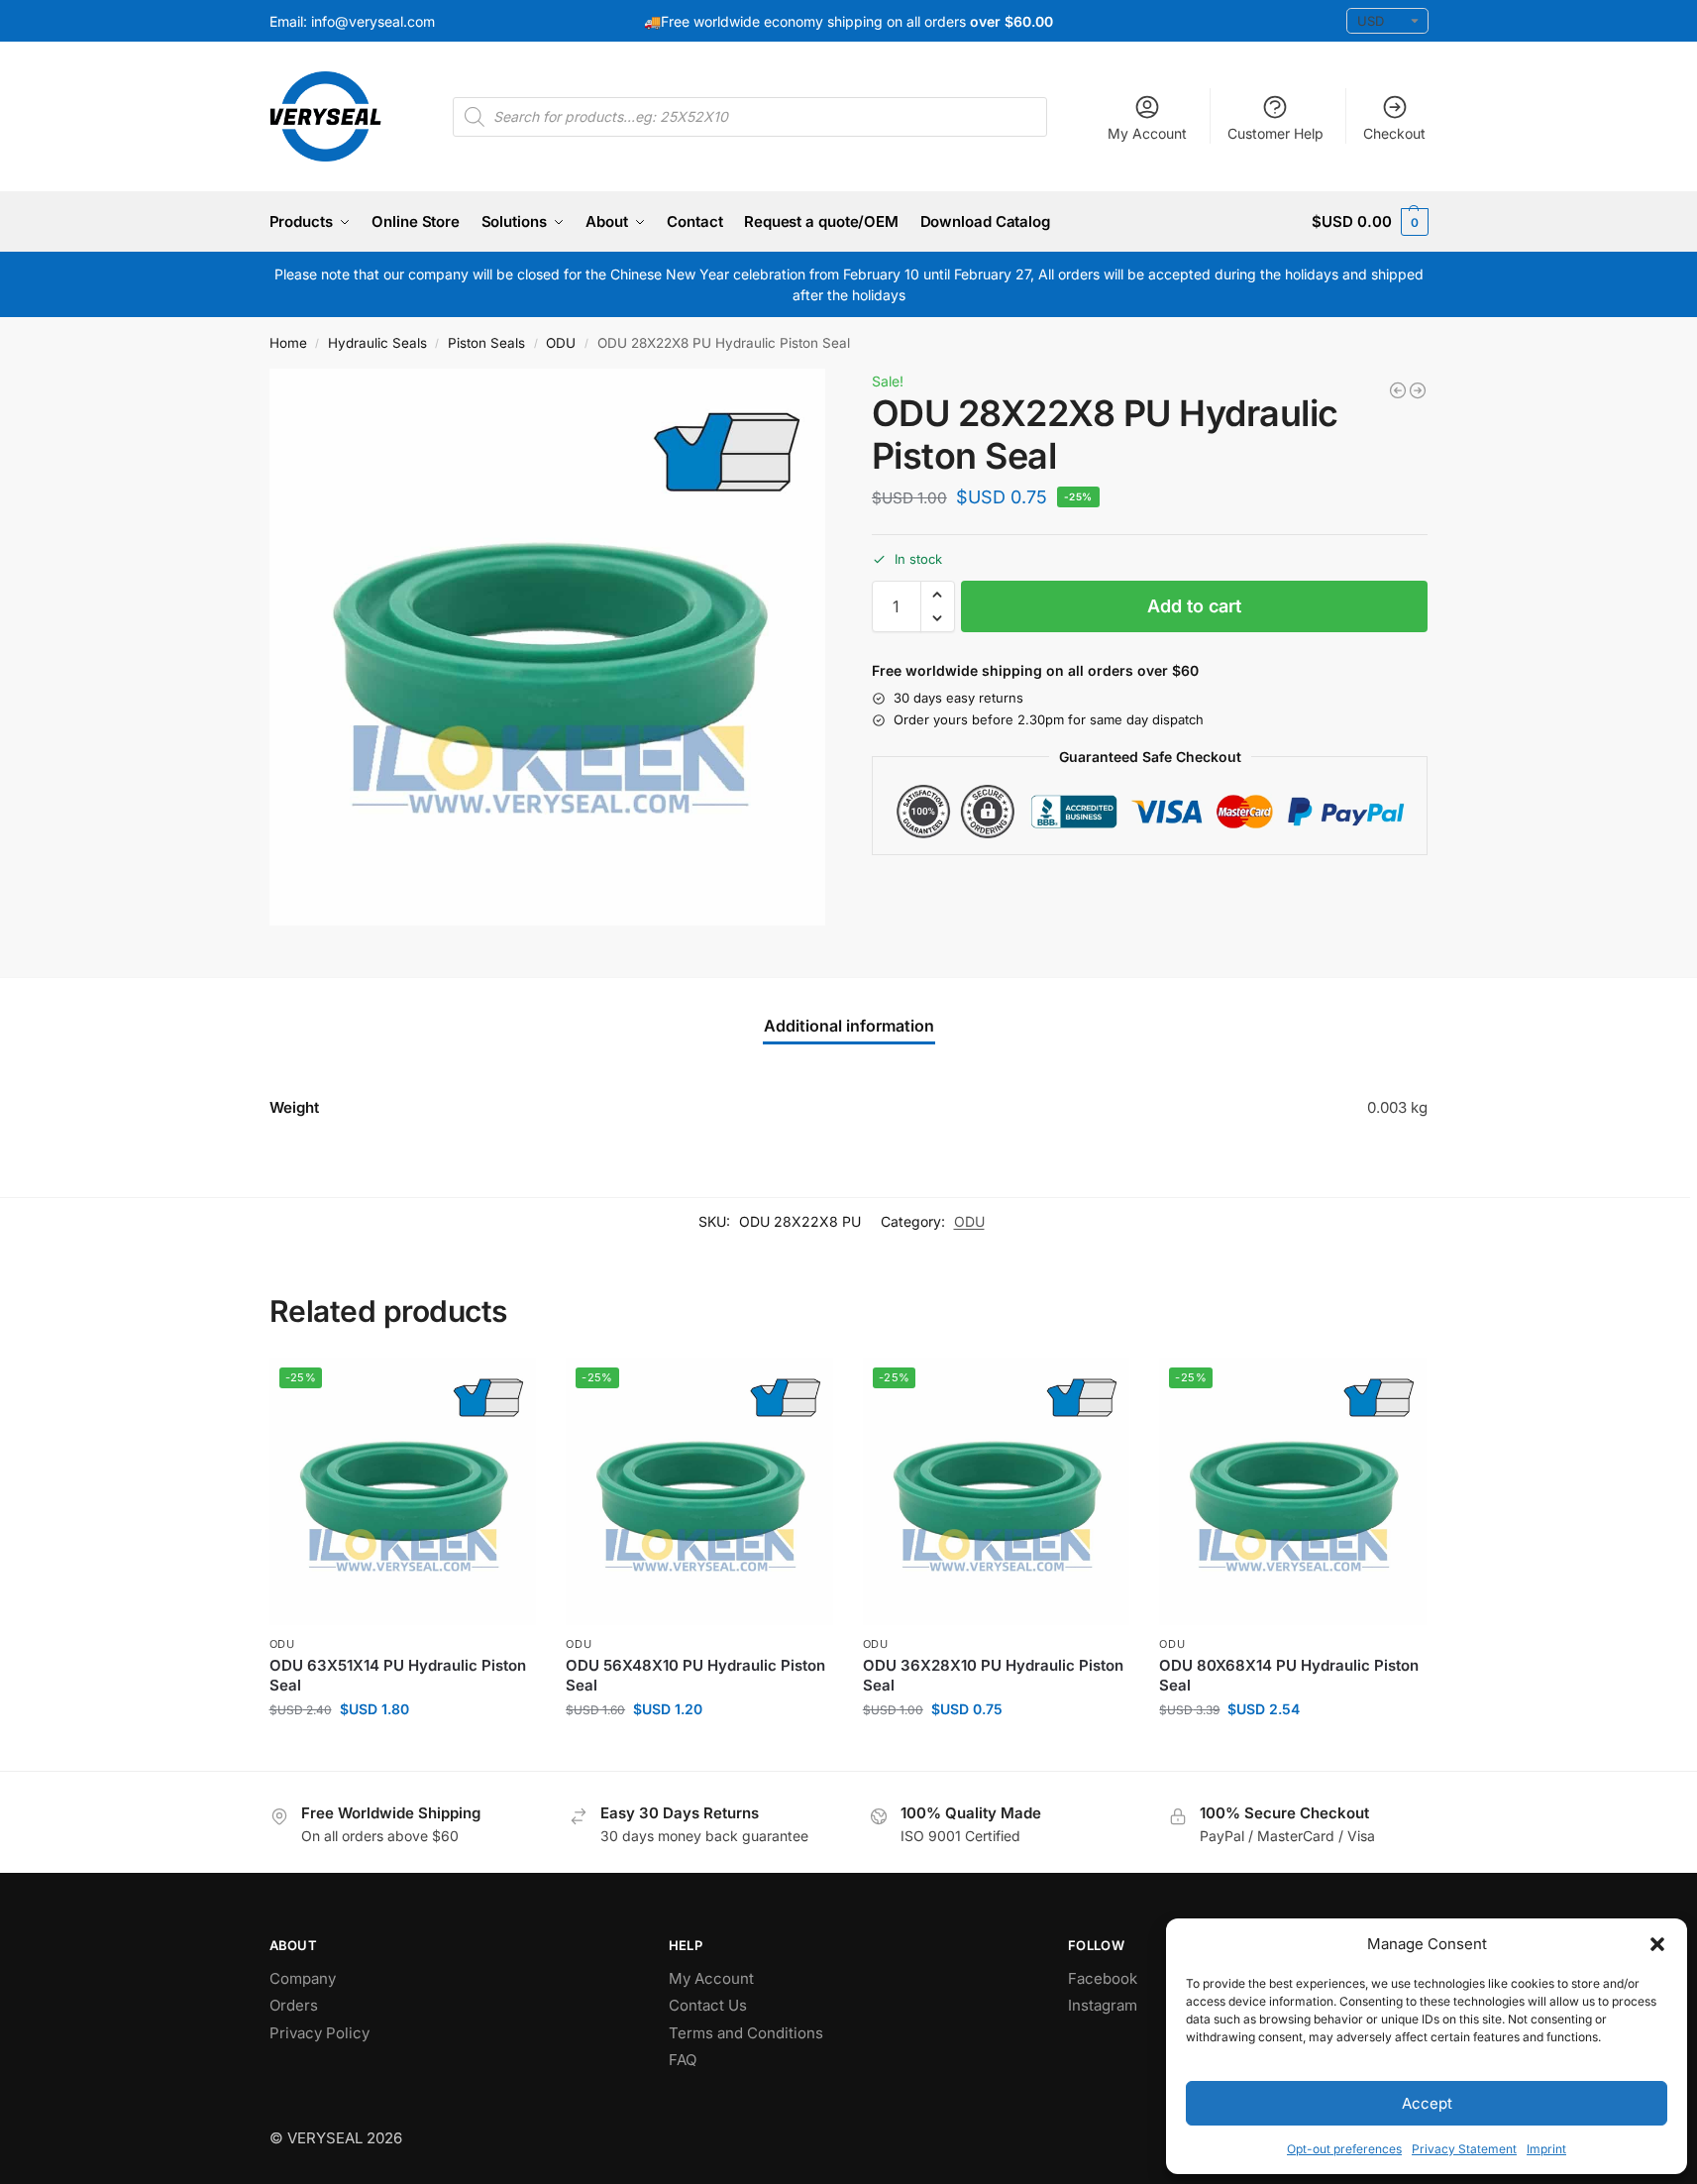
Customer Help (1275, 133)
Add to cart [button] (403, 1750)
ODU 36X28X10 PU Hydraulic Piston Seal (993, 1675)
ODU (561, 343)
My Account (1147, 133)
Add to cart (1194, 606)
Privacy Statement (1464, 2149)
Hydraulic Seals (377, 343)
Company (303, 1978)
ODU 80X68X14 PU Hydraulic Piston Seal (1289, 1675)
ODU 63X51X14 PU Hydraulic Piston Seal (398, 1675)
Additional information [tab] (849, 1026)
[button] (1657, 1944)
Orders (294, 2005)
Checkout (1394, 133)
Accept (1427, 2103)
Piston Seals (486, 343)
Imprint (1546, 2149)
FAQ (683, 2060)
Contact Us (708, 2005)
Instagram (1103, 2005)
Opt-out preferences (1344, 2149)
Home (288, 343)
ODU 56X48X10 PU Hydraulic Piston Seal (695, 1675)
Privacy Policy (319, 2033)
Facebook (1103, 1978)
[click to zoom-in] (548, 647)
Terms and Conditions (746, 2033)
